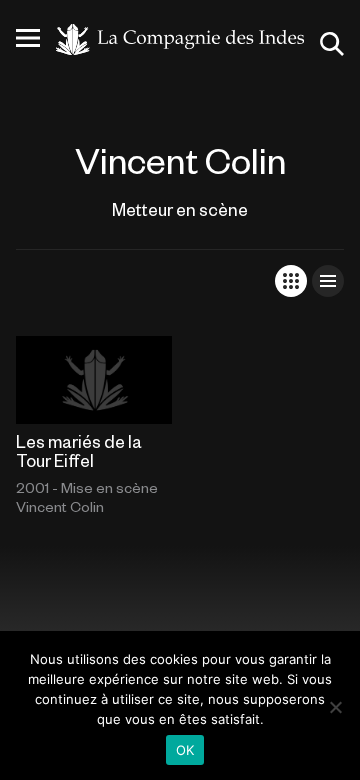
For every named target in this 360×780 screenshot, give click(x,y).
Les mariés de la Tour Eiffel (79, 450)
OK (185, 750)
